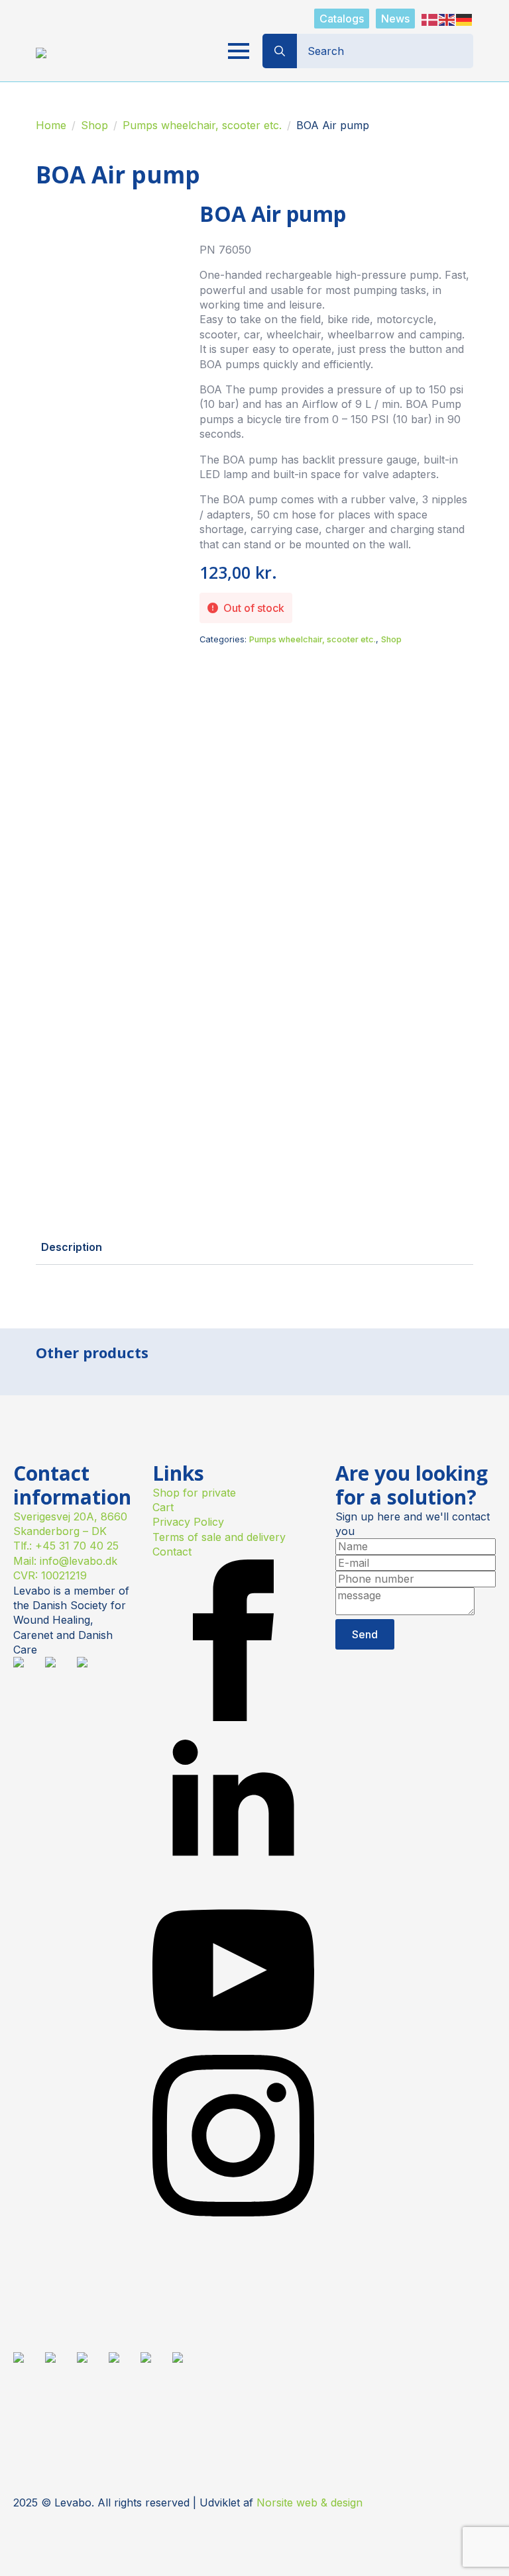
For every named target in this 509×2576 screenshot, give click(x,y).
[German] (465, 19)
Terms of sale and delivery (219, 1537)
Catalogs (342, 19)
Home (51, 125)
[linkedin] (233, 1882)
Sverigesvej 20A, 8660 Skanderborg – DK (70, 1524)
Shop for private (194, 1493)
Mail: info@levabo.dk (65, 1561)
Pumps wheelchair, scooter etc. (202, 125)
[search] (280, 51)
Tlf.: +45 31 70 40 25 (66, 1546)
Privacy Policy (188, 1522)
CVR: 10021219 (50, 1575)
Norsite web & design (310, 2502)
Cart (163, 1507)
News (395, 19)
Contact (172, 1552)
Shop (94, 125)
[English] (447, 19)
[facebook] (233, 1717)
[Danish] (430, 19)
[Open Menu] (239, 51)
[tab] (72, 1247)
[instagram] (233, 2212)
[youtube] (233, 2047)
